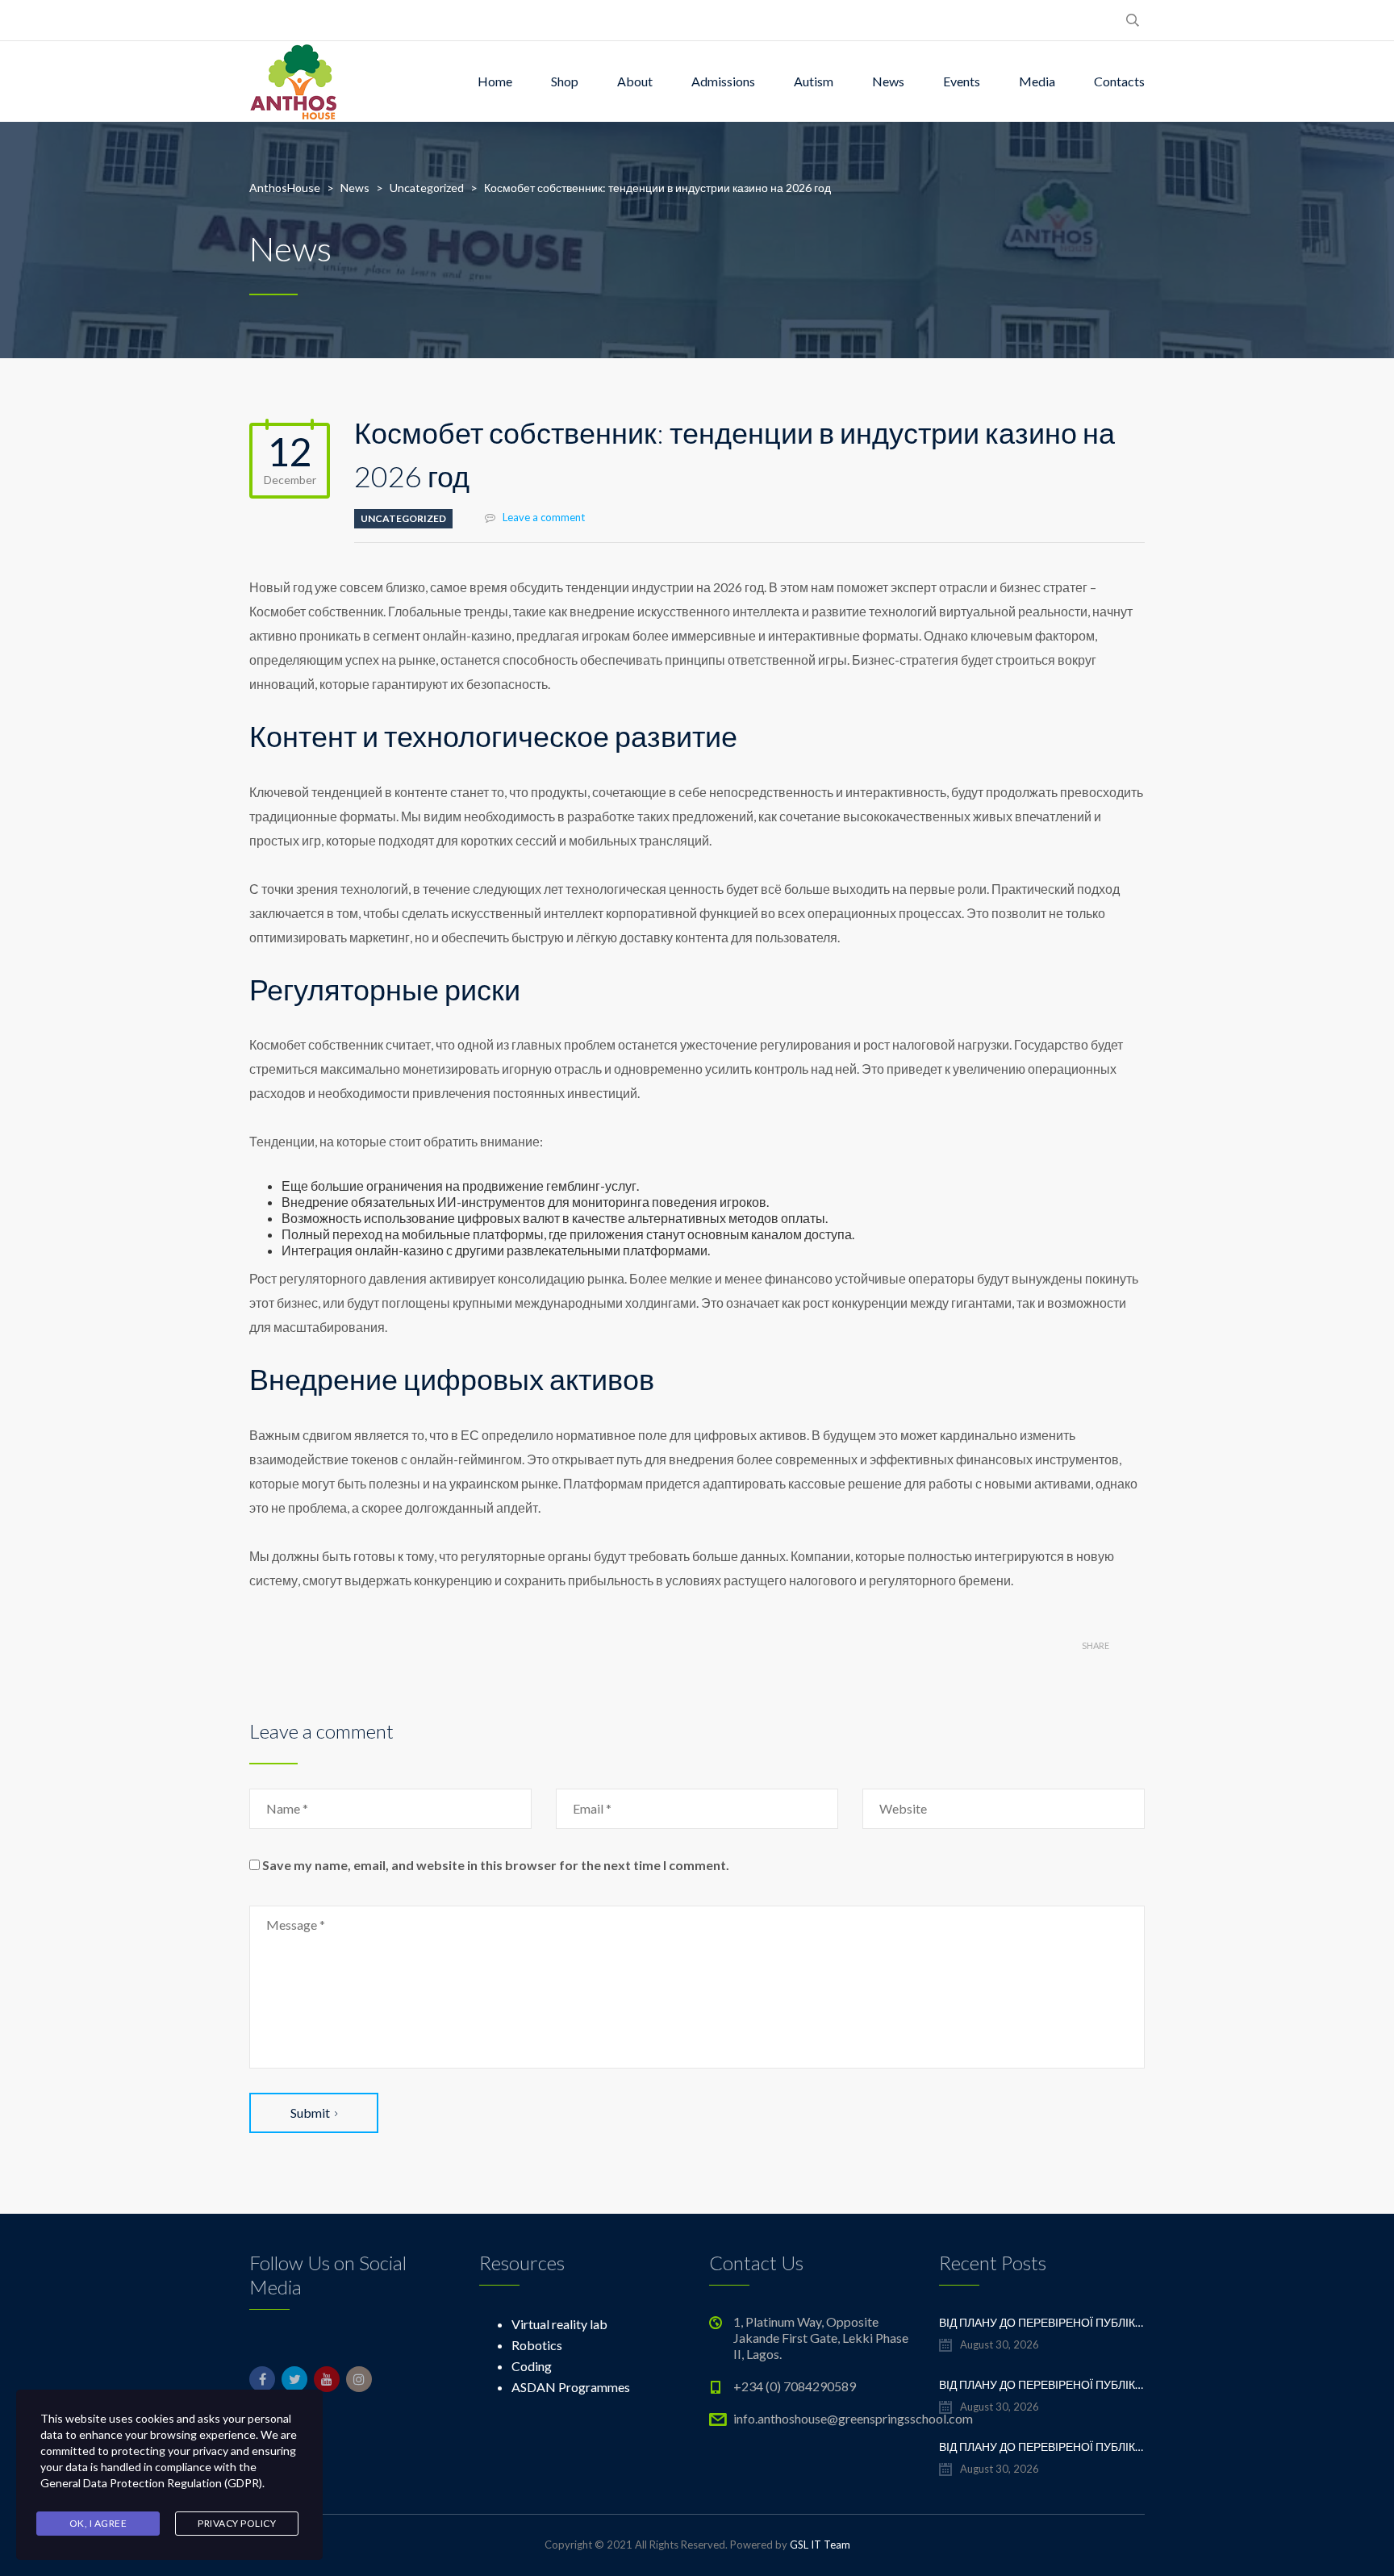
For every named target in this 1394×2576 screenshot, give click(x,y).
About (635, 81)
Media (1037, 81)
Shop (565, 81)
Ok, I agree (98, 2523)
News (888, 81)
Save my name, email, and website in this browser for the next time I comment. (496, 1865)
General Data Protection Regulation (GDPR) (151, 2483)
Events (962, 81)
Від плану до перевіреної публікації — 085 (1042, 2322)
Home (495, 81)
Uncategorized (403, 518)
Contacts (1119, 81)
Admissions (723, 81)
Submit (310, 2113)
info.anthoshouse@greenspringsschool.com (853, 2418)
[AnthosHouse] (293, 81)
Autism (814, 81)
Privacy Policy (237, 2523)
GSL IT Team (820, 2545)
